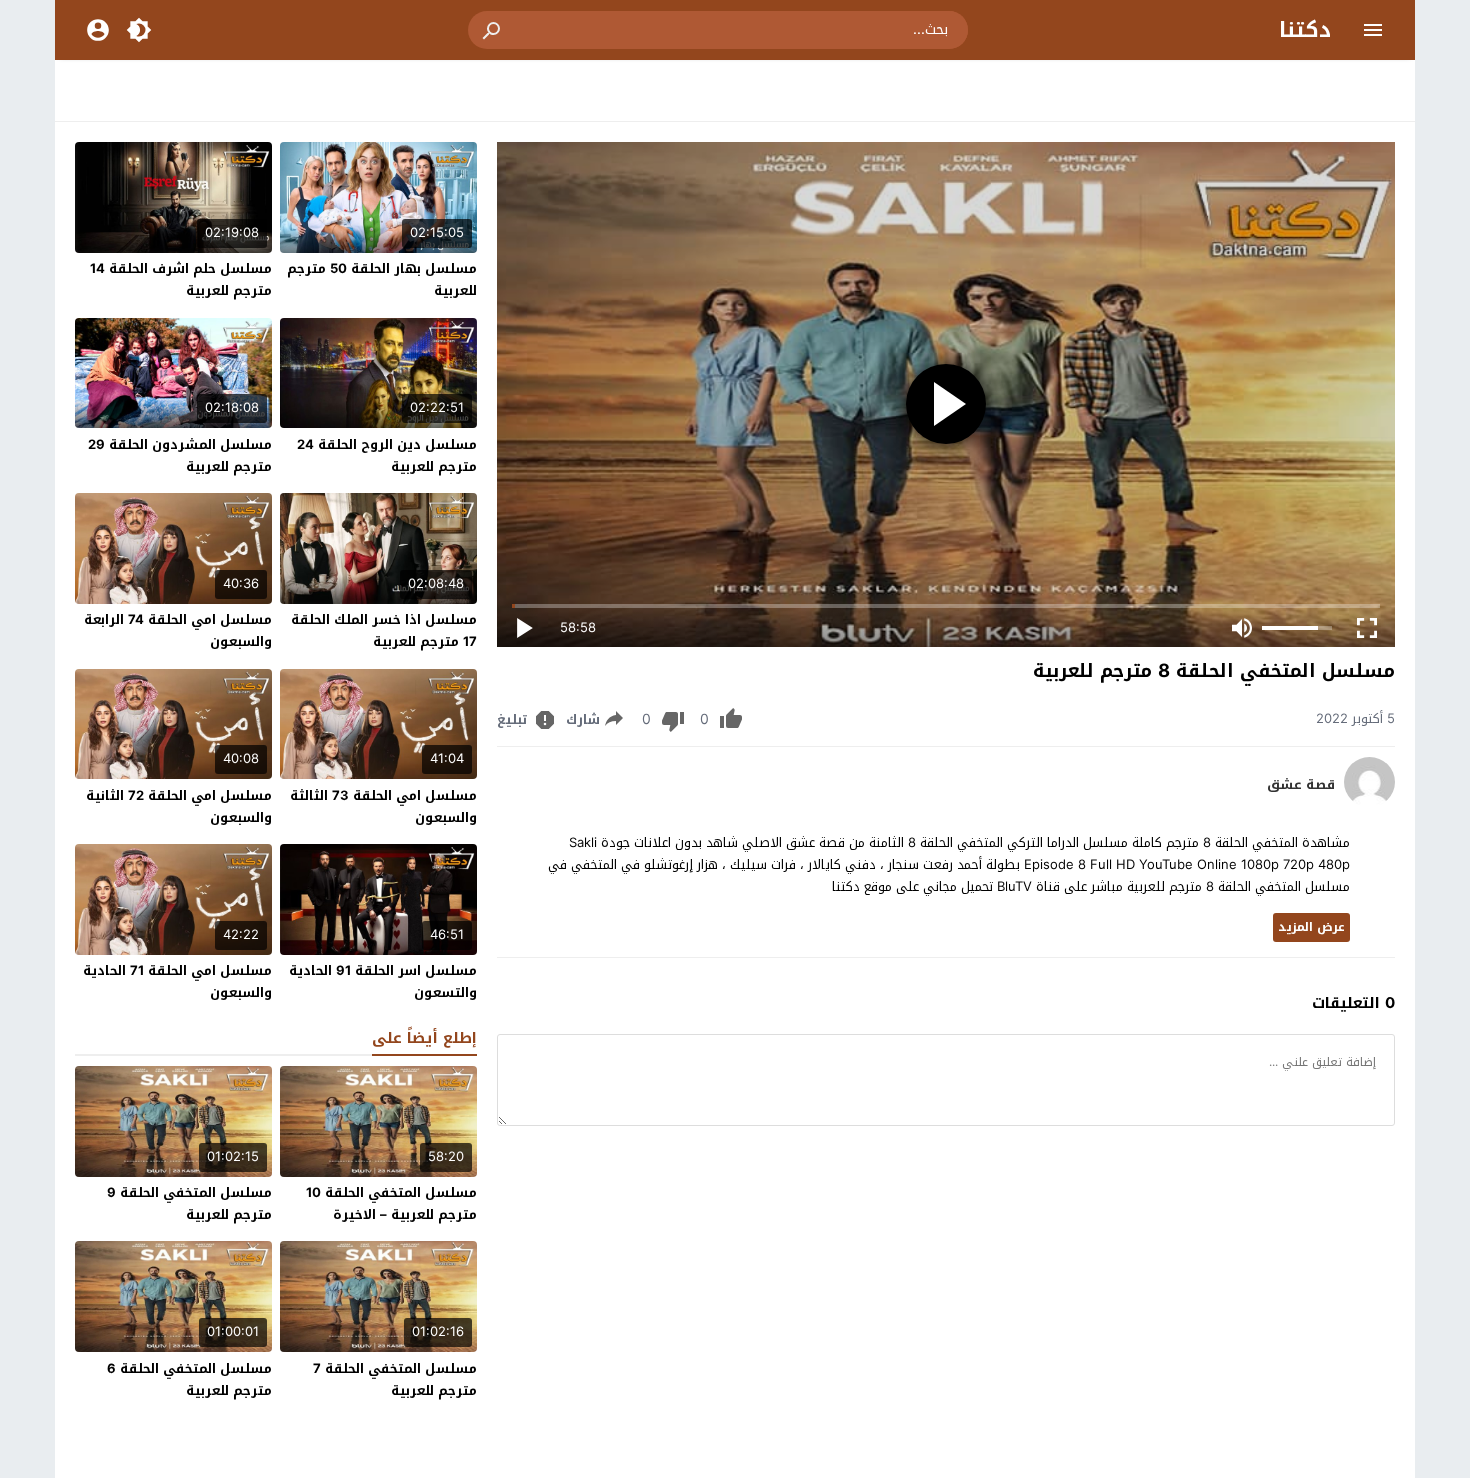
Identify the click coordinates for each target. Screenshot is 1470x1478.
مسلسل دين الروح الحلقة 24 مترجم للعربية (387, 455)
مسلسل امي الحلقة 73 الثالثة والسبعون (383, 806)
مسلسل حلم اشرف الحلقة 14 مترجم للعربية (181, 279)
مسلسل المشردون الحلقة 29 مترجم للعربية (180, 455)
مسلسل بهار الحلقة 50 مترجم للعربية (382, 279)
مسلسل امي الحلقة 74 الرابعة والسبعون (178, 630)
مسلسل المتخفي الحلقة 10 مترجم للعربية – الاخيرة (391, 1203)
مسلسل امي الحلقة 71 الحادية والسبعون (177, 981)
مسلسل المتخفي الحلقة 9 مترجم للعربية (189, 1203)
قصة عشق (1301, 785)
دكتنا (1305, 30)
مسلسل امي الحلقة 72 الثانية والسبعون (179, 806)
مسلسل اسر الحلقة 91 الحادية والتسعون (383, 981)
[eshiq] (1369, 802)
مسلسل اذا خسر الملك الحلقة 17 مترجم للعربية (384, 630)
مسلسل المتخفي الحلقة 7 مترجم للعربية (395, 1379)
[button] (493, 30)
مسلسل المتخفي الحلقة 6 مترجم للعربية (189, 1379)
